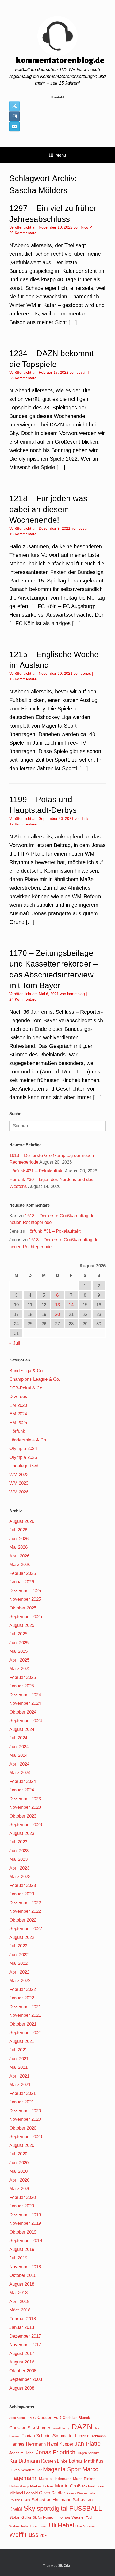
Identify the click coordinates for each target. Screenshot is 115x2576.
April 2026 (19, 1556)
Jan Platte (88, 2444)
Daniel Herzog (61, 2428)
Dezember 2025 (25, 1591)
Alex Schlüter (19, 2418)
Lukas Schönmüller (26, 2470)
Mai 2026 (18, 1547)
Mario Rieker (84, 2479)
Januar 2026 (22, 1582)
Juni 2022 (19, 1955)
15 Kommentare (23, 679)
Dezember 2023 (25, 1799)
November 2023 (25, 1807)
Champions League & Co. (35, 1379)
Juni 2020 (19, 2163)
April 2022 (19, 1972)
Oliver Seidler (52, 2493)
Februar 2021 (23, 2093)
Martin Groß (68, 2486)
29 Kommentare (23, 233)
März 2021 (20, 2085)
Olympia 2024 (23, 1449)
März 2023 (20, 1877)
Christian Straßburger (30, 2428)
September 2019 (26, 2241)
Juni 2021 (19, 2059)
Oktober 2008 (23, 2371)
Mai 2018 (18, 2293)
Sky (29, 2508)
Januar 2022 (22, 1998)
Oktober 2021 (23, 2024)
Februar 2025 (23, 1677)
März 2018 (20, 2310)
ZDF (43, 2536)
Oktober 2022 (23, 1920)
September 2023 (26, 1825)
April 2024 (19, 1764)
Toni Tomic (39, 2526)
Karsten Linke (54, 2461)
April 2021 (19, 2076)
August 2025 (22, 1625)
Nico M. (87, 227)
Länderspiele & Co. (28, 1440)
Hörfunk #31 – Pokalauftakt (37, 1171)
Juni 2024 (19, 1747)
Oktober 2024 (23, 1712)
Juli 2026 (18, 1530)
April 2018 (19, 2301)
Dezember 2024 (25, 1695)
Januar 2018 (22, 2327)
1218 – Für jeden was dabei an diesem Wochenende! (48, 509)
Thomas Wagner (70, 2517)
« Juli (15, 1343)
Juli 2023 (18, 1842)
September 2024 (26, 1721)
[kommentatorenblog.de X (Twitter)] (14, 106)
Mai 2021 (18, 2067)
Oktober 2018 (23, 2275)
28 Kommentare (23, 378)
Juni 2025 (19, 1643)
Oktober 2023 (23, 1816)
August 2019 (22, 2249)
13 (57, 1305)
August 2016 (22, 2362)
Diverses (18, 1397)
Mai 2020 (18, 2171)
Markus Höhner (42, 2486)
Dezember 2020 (25, 2111)
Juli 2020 (18, 2154)
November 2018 (25, 2267)
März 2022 (20, 1981)
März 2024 (20, 1773)
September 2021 (26, 2033)
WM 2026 (19, 1492)
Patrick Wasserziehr (81, 2493)
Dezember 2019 (25, 2215)
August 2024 (22, 1729)
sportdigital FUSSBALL (69, 2508)
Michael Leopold (24, 2493)
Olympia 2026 (23, 1457)
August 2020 (22, 2145)
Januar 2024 (22, 1790)
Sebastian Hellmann (51, 2500)
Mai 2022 (18, 1963)
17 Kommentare (23, 824)
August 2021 (22, 2041)
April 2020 (19, 2180)
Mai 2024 (18, 1755)
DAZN (82, 2427)
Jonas (86, 673)
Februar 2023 (23, 1885)
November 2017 (25, 2345)
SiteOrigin (65, 2566)
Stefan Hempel (44, 2518)
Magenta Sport (62, 2469)
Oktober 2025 (23, 1608)
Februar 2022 (23, 1989)
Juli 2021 (18, 2050)
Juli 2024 (18, 1738)
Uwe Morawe (85, 2526)
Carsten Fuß (49, 2417)
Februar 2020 (23, 2197)
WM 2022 (19, 1475)
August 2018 (22, 2284)
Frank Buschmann (91, 2436)
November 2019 (25, 2223)
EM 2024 (18, 1414)
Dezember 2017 (25, 2336)
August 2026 (22, 1521)
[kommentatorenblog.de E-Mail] (14, 126)
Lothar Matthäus (86, 2461)
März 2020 (20, 2189)
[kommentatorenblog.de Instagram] (14, 116)
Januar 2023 (22, 1894)
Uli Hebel (62, 2525)
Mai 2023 (18, 1859)
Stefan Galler (20, 2517)
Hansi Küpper (60, 2444)
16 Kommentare (23, 534)
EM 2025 (18, 1423)
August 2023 (22, 1833)
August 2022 (22, 1937)
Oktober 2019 (23, 2232)
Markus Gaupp (19, 2486)
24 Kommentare (23, 999)
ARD (33, 2418)
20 (57, 1314)
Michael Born (93, 2486)
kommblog (76, 994)
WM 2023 (19, 1483)
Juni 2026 (19, 1539)
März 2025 (20, 1669)
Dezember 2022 (25, 1903)
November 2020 (25, 2119)
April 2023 (19, 1868)
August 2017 (22, 2353)
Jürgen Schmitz (88, 2453)
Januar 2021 (22, 2102)
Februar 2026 (23, 1573)
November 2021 (25, 2015)
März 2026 (20, 1565)
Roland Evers (20, 2500)
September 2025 (26, 1617)
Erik (85, 818)
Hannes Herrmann (28, 2444)
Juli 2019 (18, 2258)
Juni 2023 (19, 1851)
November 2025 (25, 1599)
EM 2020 (18, 1405)
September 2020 (26, 2137)
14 (71, 1305)
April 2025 (19, 1660)
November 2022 (25, 1911)
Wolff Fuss (24, 2535)
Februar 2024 (23, 1781)
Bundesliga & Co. (27, 1371)
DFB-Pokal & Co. (26, 1388)
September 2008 (26, 2379)
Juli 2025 (18, 1634)
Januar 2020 (22, 2206)
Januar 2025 (22, 1686)
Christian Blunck (76, 2418)
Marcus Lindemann (55, 2479)
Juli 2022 (18, 1946)
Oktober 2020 (23, 2128)
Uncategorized (24, 1466)
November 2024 (25, 1703)
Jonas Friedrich (56, 2452)
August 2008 (22, 2388)
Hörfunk (17, 1431)
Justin (82, 372)
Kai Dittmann (25, 2461)
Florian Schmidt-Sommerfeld (49, 2436)
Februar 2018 (23, 2319)
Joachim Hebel (22, 2453)
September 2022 (26, 1929)
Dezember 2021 (25, 2007)
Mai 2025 (18, 1651)
